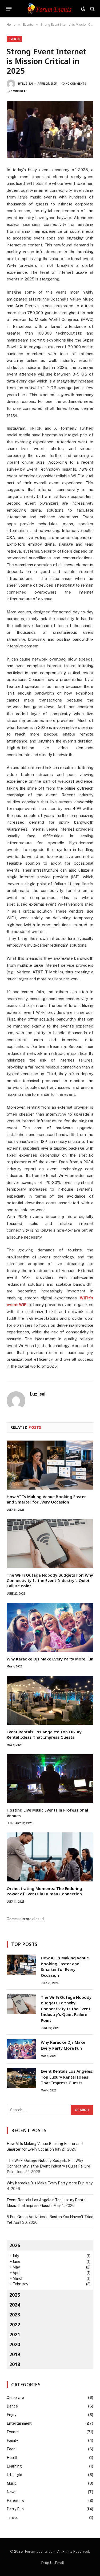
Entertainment (19, 2423)
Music (12, 2483)
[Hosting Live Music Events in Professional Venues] (50, 1779)
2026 (15, 2245)
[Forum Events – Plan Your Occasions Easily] (50, 9)
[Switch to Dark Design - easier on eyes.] (83, 9)
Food (11, 2449)
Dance (12, 2406)
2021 (15, 2334)
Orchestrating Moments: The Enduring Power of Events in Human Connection (44, 1891)
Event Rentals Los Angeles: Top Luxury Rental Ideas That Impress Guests (44, 1734)
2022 (15, 2324)
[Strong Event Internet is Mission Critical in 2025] (50, 129)
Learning (14, 2466)
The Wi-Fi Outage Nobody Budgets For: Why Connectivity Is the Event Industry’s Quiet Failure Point (50, 1581)
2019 (15, 2354)
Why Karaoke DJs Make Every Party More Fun (50, 1659)
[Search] (92, 9)
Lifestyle (14, 2475)
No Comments (76, 84)
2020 (15, 2344)
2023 (15, 2315)
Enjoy (11, 2415)
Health (13, 2458)
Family (12, 2440)
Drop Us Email (53, 2563)
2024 (15, 2305)
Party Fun (15, 2509)
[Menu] (9, 9)
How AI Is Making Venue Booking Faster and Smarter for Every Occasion (46, 1499)
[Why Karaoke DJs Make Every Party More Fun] (50, 1627)
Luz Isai (28, 84)
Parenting (15, 2500)
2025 (15, 2295)
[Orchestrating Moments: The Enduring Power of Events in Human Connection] (50, 1857)
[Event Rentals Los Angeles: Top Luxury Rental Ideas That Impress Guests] (50, 1700)
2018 (15, 2364)
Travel (12, 2518)
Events (14, 39)
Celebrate (15, 2398)
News (12, 2492)
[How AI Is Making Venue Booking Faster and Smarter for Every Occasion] (50, 1465)
